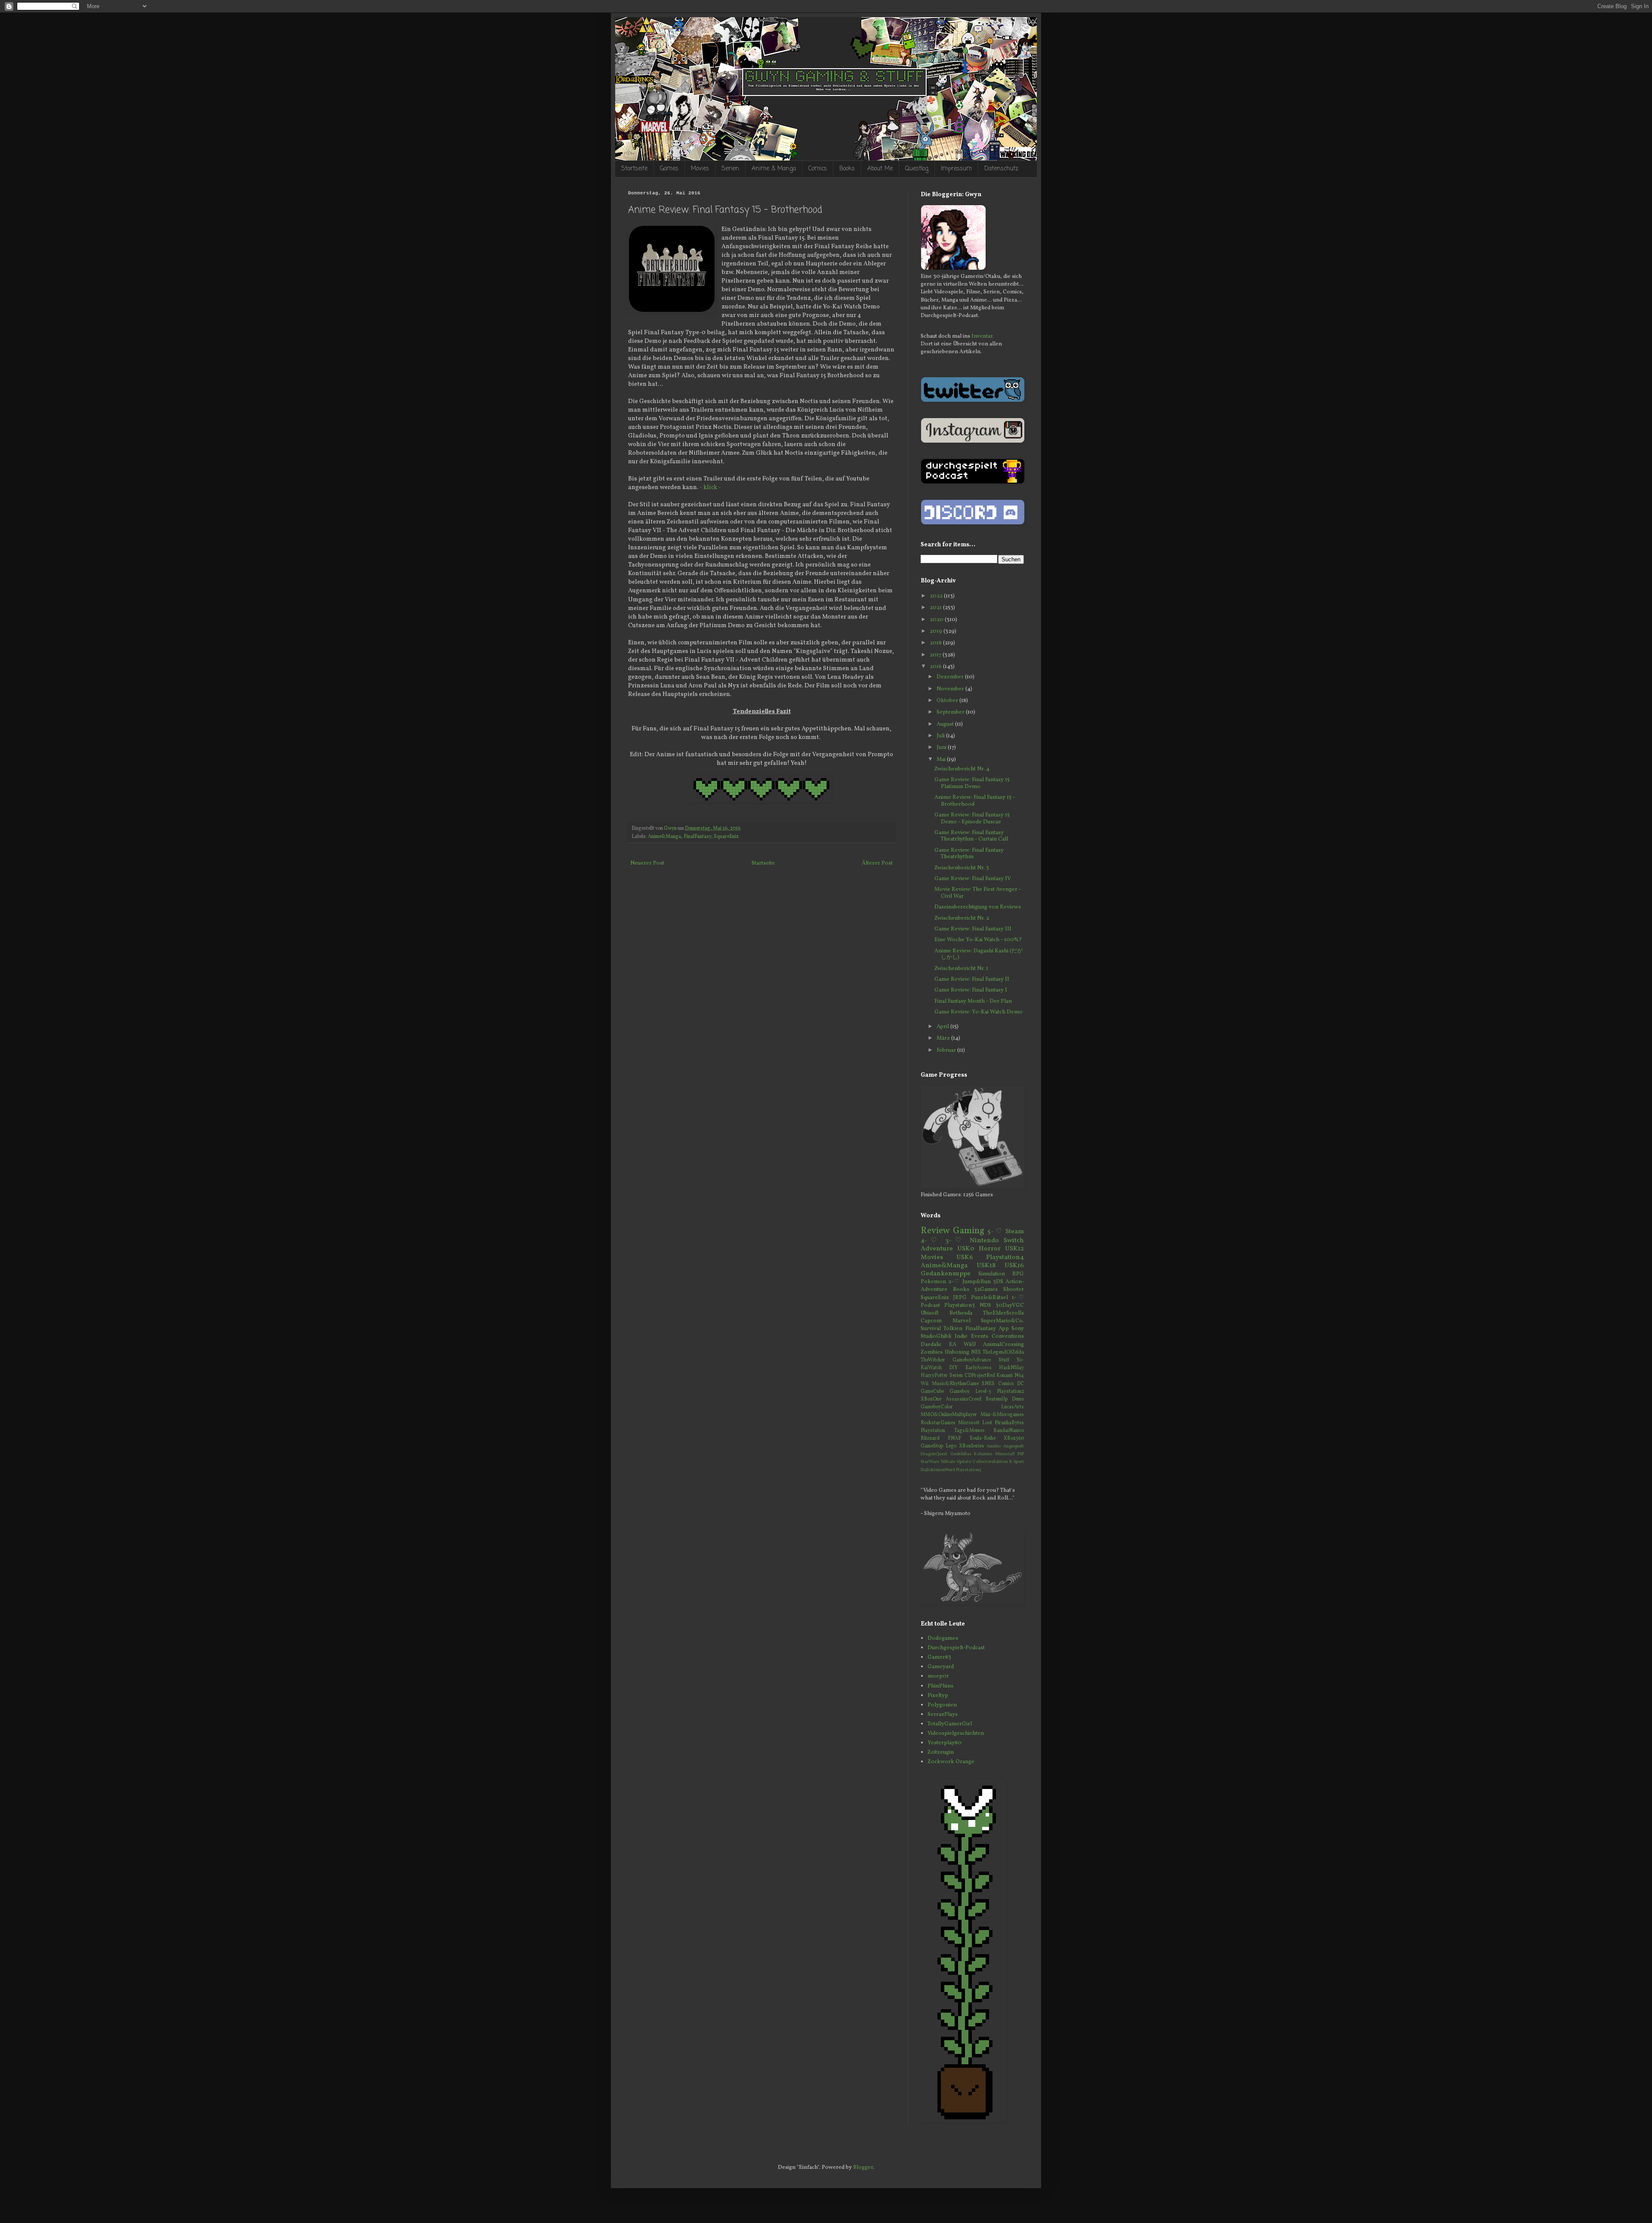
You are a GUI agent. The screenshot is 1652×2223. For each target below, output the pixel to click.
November (951, 689)
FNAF (954, 1438)
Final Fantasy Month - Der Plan (973, 1001)
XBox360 (1014, 1438)
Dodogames (943, 1638)
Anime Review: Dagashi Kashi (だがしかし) (979, 954)
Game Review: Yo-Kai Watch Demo (979, 1012)
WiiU (970, 1345)
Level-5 (983, 1392)
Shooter (1014, 1290)
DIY (953, 1368)
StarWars (930, 1462)
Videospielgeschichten (956, 1733)
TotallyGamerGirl (950, 1724)
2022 (937, 596)
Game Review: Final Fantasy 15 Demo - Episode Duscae (972, 819)
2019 (937, 631)
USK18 (986, 1265)
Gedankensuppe (946, 1274)
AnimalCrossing (1003, 1345)
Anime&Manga (664, 837)
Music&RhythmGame (955, 1384)
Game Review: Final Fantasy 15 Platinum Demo (972, 783)
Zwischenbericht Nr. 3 (962, 868)
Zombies (932, 1352)
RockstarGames (938, 1423)
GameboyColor (937, 1407)
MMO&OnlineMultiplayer (949, 1415)
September (951, 712)
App (1004, 1329)
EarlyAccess (979, 1368)
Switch (1014, 1241)
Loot (987, 1423)
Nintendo (984, 1241)
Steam (1015, 1232)
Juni (942, 748)
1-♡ (1018, 1298)
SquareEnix (726, 837)
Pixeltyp (938, 1696)
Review (935, 1231)
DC (1020, 1384)
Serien (730, 169)
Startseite (634, 169)
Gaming (969, 1231)
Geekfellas (961, 1454)
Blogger (863, 2168)
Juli (941, 736)
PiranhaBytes (1009, 1423)
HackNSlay (1011, 1368)
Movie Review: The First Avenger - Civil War (978, 893)
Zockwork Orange (951, 1762)
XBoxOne (931, 1399)
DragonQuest (934, 1454)
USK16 (1014, 1265)
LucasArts (1012, 1407)
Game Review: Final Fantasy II (972, 979)
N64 (1019, 1376)
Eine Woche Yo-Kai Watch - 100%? (978, 940)
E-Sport (1017, 1462)
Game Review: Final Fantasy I (971, 990)
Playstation (933, 1431)
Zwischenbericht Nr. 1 (961, 969)
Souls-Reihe (983, 1438)
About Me (880, 169)
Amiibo (994, 1446)
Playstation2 (1010, 1392)
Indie (961, 1336)
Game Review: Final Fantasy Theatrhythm (969, 854)
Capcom (931, 1321)
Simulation (992, 1274)
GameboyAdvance (972, 1360)
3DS (998, 1282)
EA (953, 1345)
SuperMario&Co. (1002, 1321)
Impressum (956, 169)
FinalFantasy (697, 837)
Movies (700, 169)
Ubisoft (930, 1313)
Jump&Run (977, 1282)
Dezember (951, 677)
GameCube (932, 1392)
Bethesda (961, 1313)
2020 (937, 620)
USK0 (966, 1249)
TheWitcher (933, 1360)
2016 (936, 667)
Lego (951, 1446)
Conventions (1008, 1336)
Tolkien (953, 1329)
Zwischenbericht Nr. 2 (962, 918)
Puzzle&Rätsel (989, 1298)
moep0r (938, 1676)
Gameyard (941, 1667)
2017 (936, 655)
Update (964, 1462)
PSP (1021, 1454)
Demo (1018, 1399)
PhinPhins (940, 1686)
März (944, 1038)
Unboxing (957, 1352)
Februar (947, 1050)
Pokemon (933, 1282)
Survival (931, 1329)
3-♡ (955, 1241)
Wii (925, 1384)
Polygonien (942, 1705)
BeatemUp (997, 1399)
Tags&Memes (969, 1431)
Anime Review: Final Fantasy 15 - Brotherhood (975, 801)
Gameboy (960, 1392)
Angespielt (1014, 1446)
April (943, 1027)
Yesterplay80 (945, 1743)
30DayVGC (1010, 1305)
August (946, 724)
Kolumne (983, 1454)
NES (976, 1352)
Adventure (937, 1249)
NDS (985, 1305)
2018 (936, 643)
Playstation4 (1005, 1257)
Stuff (1004, 1360)
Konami (1005, 1376)
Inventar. (983, 336)
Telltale (948, 1462)
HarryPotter (934, 1376)
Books (847, 169)
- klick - (710, 487)
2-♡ (954, 1282)
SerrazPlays (943, 1715)
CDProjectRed (980, 1376)
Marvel (962, 1321)
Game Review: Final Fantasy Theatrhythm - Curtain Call (971, 836)
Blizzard (930, 1438)
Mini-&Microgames (1002, 1415)
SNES (988, 1384)
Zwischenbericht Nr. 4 (962, 769)
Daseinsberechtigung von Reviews (978, 907)
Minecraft (1005, 1454)
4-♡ (931, 1241)
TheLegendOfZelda (1003, 1352)
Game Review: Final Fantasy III (973, 929)
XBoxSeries (972, 1446)
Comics (818, 169)
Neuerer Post (647, 863)
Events (980, 1336)
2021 (936, 608)
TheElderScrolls (1003, 1313)
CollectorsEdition (990, 1462)
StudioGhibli (936, 1336)
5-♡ (995, 1232)
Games (669, 169)
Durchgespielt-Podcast (956, 1648)
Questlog (917, 169)
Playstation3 (960, 1305)
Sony (1018, 1329)
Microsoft (969, 1423)
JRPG (960, 1298)
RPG (1018, 1274)
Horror (990, 1249)
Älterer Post (877, 863)
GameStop (932, 1446)
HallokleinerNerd (938, 1470)
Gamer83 (939, 1657)
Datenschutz (1001, 169)
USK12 (1014, 1249)
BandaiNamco (1009, 1431)
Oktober (948, 701)
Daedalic (931, 1345)
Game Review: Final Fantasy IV (973, 879)
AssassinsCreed (963, 1399)
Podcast (930, 1305)
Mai (942, 760)
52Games (986, 1290)
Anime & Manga (774, 169)
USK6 (965, 1257)
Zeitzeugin (941, 1752)
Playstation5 (969, 1470)
